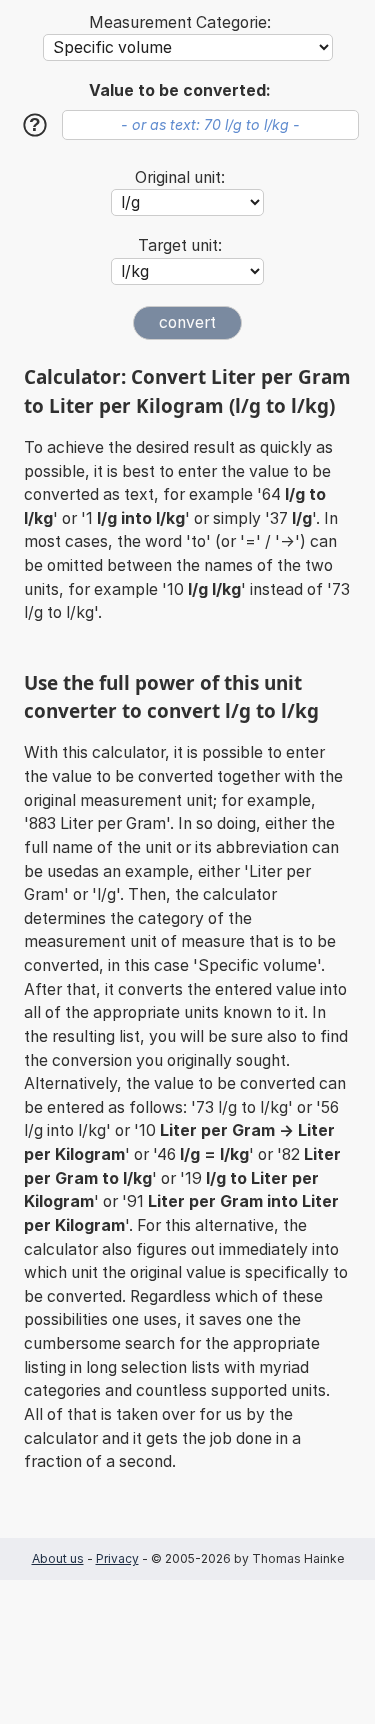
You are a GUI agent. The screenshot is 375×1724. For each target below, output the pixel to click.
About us (58, 1558)
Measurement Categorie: (180, 22)
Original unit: (180, 177)
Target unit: (180, 245)
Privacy (117, 1558)
